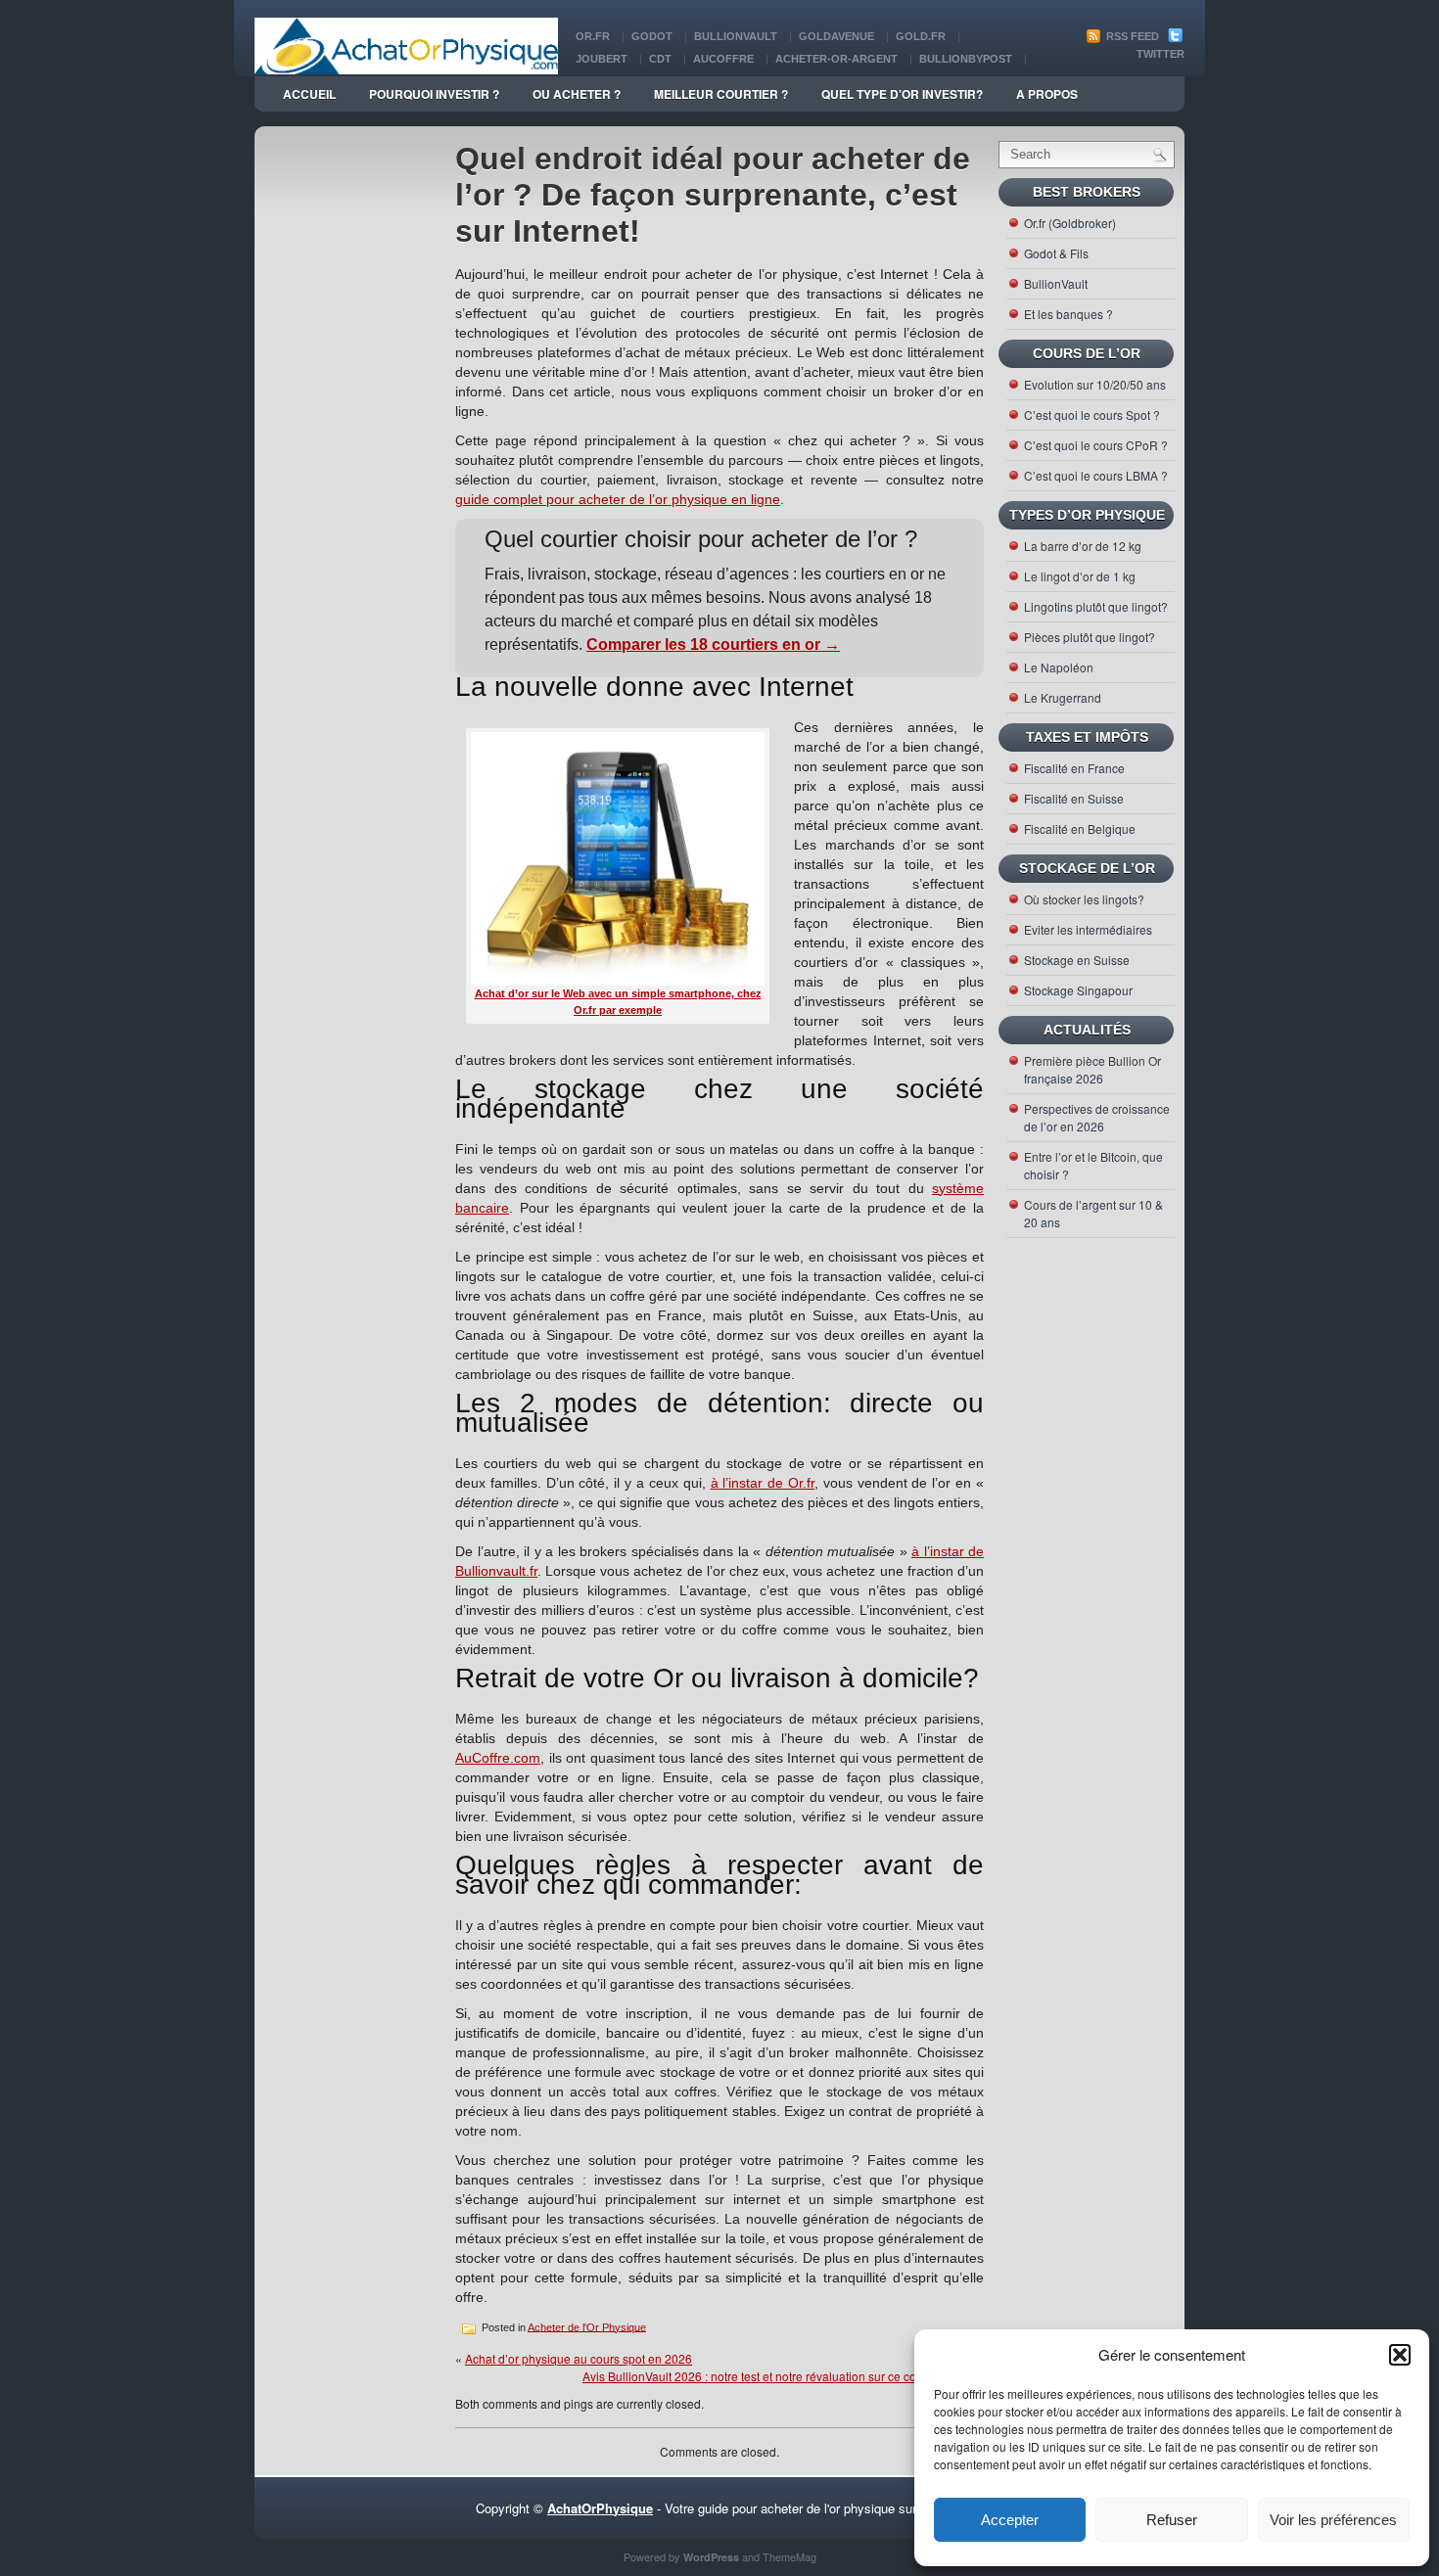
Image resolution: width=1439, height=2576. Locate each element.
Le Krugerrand (1063, 697)
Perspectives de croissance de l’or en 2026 (1097, 1117)
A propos (1047, 94)
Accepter (1010, 2520)
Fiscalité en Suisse (1074, 798)
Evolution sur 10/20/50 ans (1095, 384)
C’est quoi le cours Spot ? (1092, 414)
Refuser (1172, 2520)
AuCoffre (723, 59)
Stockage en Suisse (1077, 960)
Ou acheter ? (577, 94)
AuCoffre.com (498, 1758)
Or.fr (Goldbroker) (1070, 223)
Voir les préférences (1333, 2520)
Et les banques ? (1068, 314)
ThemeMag (789, 2556)
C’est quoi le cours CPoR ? (1096, 445)
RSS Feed (1131, 36)
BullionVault (736, 36)
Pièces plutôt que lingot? (1090, 637)
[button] (1400, 2355)
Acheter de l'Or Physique (587, 2326)
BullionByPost (966, 59)
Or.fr (593, 36)
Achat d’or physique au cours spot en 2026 (579, 2358)
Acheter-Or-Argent (836, 59)
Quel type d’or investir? (902, 94)
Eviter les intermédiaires (1088, 929)
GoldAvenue (836, 36)
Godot (652, 36)
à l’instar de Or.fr (763, 1483)
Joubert (602, 59)
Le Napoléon (1059, 667)
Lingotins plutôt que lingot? (1096, 606)
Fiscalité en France (1074, 768)
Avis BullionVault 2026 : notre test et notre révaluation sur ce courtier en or (778, 2376)
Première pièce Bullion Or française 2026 (1092, 1069)
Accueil (309, 94)
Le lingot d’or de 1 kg (1080, 576)
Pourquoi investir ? (434, 94)
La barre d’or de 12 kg (1083, 546)
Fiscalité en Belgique (1080, 828)
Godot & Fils (1056, 253)
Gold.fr (921, 36)
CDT (660, 59)
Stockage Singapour (1078, 990)
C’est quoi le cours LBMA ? (1096, 475)
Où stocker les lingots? (1084, 899)
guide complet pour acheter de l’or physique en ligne (618, 499)
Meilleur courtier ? (721, 94)
